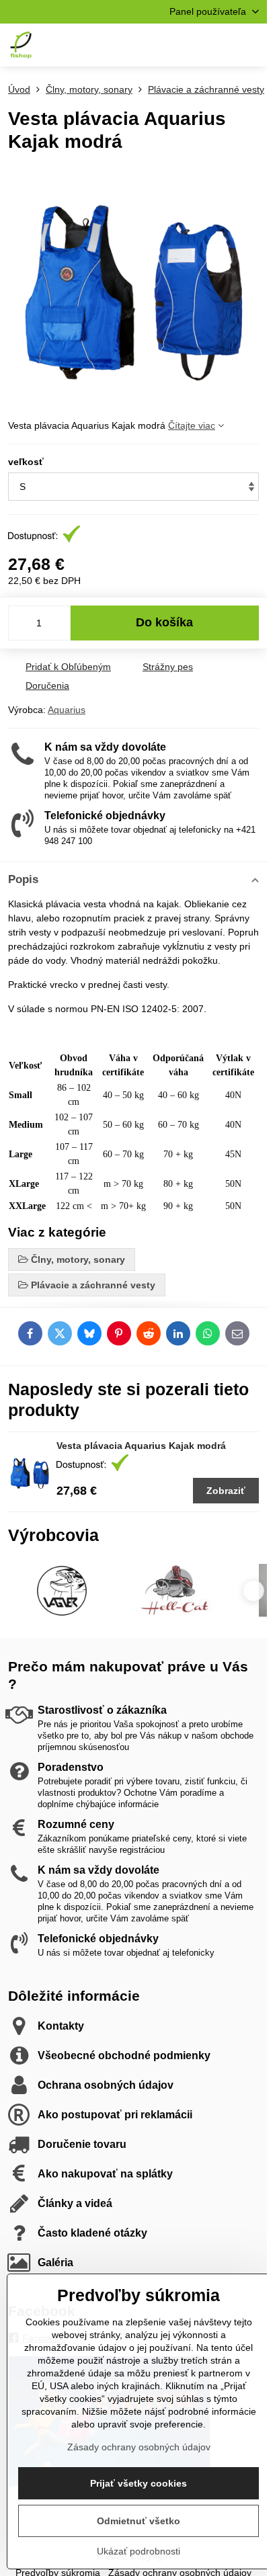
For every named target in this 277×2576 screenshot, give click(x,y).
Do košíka (164, 622)
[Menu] (251, 45)
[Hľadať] (186, 45)
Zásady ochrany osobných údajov (139, 2447)
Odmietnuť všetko (138, 2521)
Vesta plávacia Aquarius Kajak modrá (141, 1446)
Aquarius (67, 710)
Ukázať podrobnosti (138, 2551)
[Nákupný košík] (219, 45)
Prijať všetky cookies (138, 2483)
